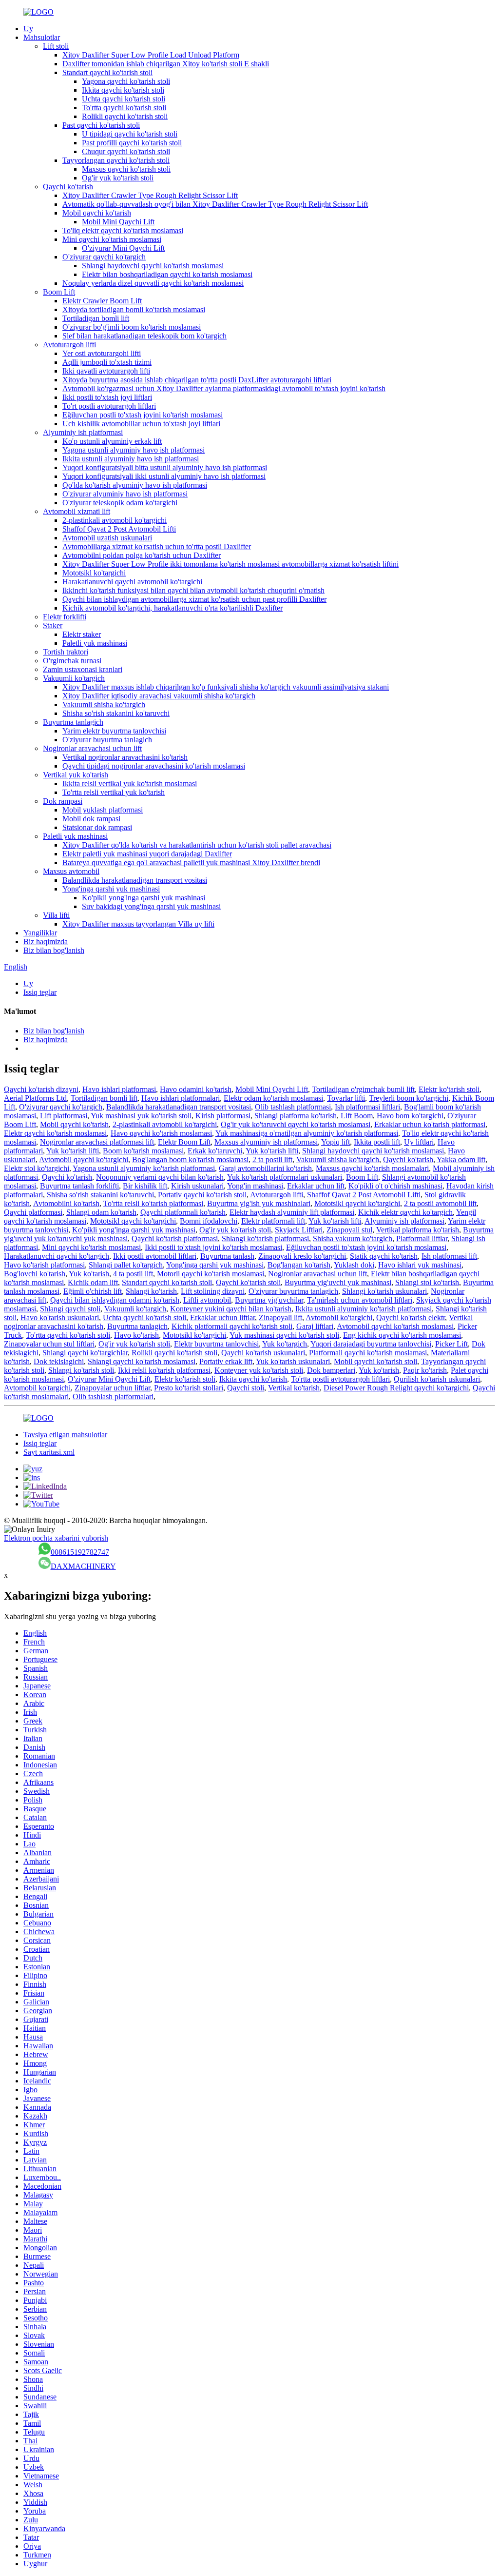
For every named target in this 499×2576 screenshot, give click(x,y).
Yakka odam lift (461, 1159)
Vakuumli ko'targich (74, 678)
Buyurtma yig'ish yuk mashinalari (259, 1203)
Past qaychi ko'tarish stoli (101, 125)
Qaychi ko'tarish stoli (248, 1282)
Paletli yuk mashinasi (95, 643)
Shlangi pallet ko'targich (126, 1265)
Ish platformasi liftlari (367, 1107)
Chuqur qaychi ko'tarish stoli (126, 151)
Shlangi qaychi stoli (70, 1309)
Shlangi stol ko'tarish (427, 1282)
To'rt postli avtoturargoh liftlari (109, 406)
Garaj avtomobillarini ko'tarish (265, 1168)
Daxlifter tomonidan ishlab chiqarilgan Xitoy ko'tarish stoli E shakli (166, 64)
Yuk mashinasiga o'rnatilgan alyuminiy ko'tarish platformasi (307, 1133)
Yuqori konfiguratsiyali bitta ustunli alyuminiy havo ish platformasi (165, 467)
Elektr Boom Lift (184, 1142)
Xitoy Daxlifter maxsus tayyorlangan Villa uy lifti (138, 924)
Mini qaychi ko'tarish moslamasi (112, 239)
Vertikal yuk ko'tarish (76, 775)
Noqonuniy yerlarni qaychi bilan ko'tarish (160, 1177)
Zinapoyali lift (280, 1318)
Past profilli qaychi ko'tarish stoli (132, 143)
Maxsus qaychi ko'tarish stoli (126, 169)
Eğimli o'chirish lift (93, 1291)
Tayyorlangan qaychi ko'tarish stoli (116, 160)
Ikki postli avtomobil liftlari (155, 1256)
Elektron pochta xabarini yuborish (56, 1538)
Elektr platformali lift (273, 1221)
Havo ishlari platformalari (181, 1098)
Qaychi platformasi (33, 1212)
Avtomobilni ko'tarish (66, 1203)
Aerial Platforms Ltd (35, 1098)
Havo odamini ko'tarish (196, 1089)
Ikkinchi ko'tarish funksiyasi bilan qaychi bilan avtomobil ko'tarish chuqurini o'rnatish (193, 590)
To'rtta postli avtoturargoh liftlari (340, 1379)
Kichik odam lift (93, 1282)
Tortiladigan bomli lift (96, 318)
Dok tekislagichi (59, 1361)
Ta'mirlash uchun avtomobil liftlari (360, 1300)
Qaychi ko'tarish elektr (411, 1318)
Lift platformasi (64, 1116)
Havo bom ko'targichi (410, 1116)
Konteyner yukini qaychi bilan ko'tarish (231, 1309)
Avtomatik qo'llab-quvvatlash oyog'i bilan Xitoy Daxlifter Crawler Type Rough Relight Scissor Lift (215, 204)
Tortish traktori (66, 652)
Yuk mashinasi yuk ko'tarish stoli (141, 1116)
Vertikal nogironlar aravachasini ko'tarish (125, 757)
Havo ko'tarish (136, 1335)
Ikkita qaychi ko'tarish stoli (123, 90)
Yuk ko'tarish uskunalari (293, 1361)
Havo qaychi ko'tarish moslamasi (161, 1133)
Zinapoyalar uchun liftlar (112, 1388)
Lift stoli (56, 46)
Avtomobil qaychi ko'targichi (84, 1159)
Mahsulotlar (42, 37)
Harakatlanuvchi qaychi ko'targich (57, 1256)
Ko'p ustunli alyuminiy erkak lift (112, 441)
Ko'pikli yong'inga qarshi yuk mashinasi (144, 898)
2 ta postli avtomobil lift (440, 1203)
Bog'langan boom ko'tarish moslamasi (190, 1159)
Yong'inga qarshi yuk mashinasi (111, 889)
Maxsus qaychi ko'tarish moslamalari (372, 1168)
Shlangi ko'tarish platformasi (265, 1238)
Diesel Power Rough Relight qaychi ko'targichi (396, 1388)
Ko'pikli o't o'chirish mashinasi (395, 1186)
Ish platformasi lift (449, 1256)
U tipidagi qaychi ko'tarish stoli (130, 134)
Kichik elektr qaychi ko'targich (405, 1212)
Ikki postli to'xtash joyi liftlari (107, 397)
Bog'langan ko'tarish (299, 1265)
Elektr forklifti (65, 617)
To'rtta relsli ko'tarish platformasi (153, 1203)
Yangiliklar (40, 933)
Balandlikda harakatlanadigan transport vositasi (135, 880)
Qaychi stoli (246, 1388)
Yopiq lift (336, 1142)
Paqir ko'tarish (425, 1370)
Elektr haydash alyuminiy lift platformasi (292, 1212)
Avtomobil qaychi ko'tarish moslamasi (395, 1326)
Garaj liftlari (315, 1326)
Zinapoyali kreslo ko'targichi (302, 1256)
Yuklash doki (354, 1265)
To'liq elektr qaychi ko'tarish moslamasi (123, 230)
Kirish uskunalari (197, 1186)
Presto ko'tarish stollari (189, 1388)
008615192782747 (80, 1552)
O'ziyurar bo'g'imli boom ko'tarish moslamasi (132, 327)
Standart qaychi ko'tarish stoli (107, 72)
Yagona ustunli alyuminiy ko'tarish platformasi (144, 1168)
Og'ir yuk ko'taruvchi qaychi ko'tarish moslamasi (296, 1124)
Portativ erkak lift (226, 1361)
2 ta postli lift (272, 1159)
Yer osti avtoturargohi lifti (102, 353)
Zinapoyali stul (349, 1230)
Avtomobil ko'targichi (339, 1318)
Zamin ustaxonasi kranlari (83, 669)
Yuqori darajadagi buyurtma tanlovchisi (371, 1344)
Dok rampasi (63, 801)
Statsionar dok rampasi (97, 827)
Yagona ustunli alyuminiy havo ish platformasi (134, 450)
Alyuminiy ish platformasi (83, 432)
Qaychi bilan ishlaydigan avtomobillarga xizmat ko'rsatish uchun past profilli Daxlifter (194, 599)
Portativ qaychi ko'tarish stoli (202, 1195)
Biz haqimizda (46, 941)
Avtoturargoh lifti (69, 345)
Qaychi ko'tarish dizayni (41, 1089)
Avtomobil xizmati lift (77, 511)
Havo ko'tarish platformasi (44, 1265)
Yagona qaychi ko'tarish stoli (126, 81)
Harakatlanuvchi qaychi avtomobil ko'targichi (132, 582)
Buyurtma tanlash (227, 1256)
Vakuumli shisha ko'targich (104, 704)
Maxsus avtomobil (71, 871)
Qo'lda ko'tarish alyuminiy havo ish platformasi (135, 485)
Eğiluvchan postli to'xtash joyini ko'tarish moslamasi (143, 415)
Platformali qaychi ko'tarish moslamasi (368, 1353)
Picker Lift (451, 1344)
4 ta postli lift (133, 1274)
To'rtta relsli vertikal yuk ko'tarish (114, 792)
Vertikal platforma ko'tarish (418, 1230)
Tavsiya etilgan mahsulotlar (65, 1435)
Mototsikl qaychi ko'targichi (357, 1203)
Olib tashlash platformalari (113, 1397)
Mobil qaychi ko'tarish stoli (375, 1361)
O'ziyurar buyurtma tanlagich (107, 740)
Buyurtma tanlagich (73, 722)
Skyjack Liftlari (299, 1230)
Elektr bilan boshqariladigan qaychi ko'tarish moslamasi (167, 274)
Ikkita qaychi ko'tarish (253, 1379)
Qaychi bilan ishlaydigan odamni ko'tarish (115, 1300)
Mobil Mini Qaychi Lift (118, 222)
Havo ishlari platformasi (119, 1089)
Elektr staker (82, 634)
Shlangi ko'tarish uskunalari (384, 1291)
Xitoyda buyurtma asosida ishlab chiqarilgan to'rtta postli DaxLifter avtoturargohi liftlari (197, 380)
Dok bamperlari (331, 1370)
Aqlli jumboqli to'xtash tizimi (107, 362)
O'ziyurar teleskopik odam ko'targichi (120, 503)
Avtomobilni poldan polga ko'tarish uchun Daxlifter (142, 555)
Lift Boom (357, 1116)
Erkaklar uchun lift (316, 1186)
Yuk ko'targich (285, 1344)
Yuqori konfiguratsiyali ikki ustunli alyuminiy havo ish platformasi (164, 476)
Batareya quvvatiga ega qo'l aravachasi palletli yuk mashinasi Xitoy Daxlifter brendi (191, 862)
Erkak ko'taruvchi (215, 1151)
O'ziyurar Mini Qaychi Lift (123, 248)
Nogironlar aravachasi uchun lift (92, 748)
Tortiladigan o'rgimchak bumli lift (363, 1089)
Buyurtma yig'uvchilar (269, 1300)
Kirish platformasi (223, 1116)
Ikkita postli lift (377, 1142)
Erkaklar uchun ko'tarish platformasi (430, 1124)
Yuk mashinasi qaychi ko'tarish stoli (284, 1335)
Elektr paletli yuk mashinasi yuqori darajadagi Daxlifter (147, 854)
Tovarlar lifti (346, 1098)
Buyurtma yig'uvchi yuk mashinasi (338, 1282)
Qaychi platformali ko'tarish (183, 1212)
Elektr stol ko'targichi (37, 1168)
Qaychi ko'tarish (68, 187)
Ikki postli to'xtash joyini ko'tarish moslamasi (213, 1247)
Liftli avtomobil (207, 1300)
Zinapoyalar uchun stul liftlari (49, 1344)
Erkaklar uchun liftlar (222, 1318)
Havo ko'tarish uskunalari (60, 1318)
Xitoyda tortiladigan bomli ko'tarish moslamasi (134, 309)
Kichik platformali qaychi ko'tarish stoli (232, 1326)
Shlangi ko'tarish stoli (81, 1370)
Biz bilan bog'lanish (54, 950)
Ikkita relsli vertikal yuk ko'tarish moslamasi (130, 783)
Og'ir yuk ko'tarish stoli (118, 178)
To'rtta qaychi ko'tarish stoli (124, 108)
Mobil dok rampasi (91, 819)
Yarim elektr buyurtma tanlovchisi (114, 731)
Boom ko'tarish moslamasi (143, 1151)
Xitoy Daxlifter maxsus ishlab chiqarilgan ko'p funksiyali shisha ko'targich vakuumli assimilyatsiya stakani (226, 687)
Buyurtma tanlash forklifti (79, 1186)
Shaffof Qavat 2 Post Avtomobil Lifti (119, 529)
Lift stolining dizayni (213, 1291)
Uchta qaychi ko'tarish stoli (124, 99)
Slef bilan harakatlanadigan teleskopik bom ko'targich (144, 336)
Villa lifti (56, 915)
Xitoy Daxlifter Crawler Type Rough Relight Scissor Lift (150, 195)
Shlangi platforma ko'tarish (296, 1116)
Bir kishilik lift (145, 1186)
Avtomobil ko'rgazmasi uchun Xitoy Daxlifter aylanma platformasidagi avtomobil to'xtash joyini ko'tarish (224, 388)
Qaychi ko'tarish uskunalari (263, 1353)
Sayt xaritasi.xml (49, 1452)
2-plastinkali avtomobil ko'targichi (115, 520)
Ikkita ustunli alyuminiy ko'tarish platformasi (364, 1309)
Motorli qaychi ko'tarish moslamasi (211, 1274)
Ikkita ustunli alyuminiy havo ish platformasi (131, 459)
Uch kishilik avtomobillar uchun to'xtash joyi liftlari (141, 424)
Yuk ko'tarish (89, 1274)
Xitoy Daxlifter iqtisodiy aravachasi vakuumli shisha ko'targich (159, 696)
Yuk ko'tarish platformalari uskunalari (285, 1177)
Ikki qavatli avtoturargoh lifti (106, 371)
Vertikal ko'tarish (294, 1388)
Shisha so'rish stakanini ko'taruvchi (116, 713)
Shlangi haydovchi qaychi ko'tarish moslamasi (153, 266)
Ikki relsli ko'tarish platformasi (164, 1370)
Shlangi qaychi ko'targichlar (85, 1353)
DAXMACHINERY (83, 1566)
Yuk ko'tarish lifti (73, 1151)
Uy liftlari (419, 1142)
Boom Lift (59, 292)
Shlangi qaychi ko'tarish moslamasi (142, 1361)
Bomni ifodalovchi (209, 1221)
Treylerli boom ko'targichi (409, 1098)
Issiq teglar (40, 992)
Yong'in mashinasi (255, 1186)
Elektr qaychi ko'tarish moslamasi (55, 1133)
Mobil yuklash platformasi (103, 810)
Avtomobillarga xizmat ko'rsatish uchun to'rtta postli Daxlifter (157, 546)
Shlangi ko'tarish (151, 1291)
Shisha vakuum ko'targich (353, 1238)
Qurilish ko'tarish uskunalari (437, 1379)
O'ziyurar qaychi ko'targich (104, 257)
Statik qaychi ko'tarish (384, 1256)
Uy (28, 29)
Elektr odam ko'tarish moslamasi (273, 1098)
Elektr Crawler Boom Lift (102, 301)
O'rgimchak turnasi (72, 661)
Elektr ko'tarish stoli (449, 1089)
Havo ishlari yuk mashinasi (420, 1265)
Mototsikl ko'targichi (94, 573)
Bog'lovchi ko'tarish (35, 1274)
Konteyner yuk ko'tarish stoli (259, 1370)
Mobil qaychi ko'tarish (97, 213)
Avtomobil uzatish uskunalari (107, 538)
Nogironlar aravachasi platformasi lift (97, 1142)
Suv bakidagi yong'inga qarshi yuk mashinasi (151, 906)
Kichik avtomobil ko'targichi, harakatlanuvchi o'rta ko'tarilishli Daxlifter (173, 608)
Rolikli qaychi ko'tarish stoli (125, 116)
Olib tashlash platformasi (293, 1107)
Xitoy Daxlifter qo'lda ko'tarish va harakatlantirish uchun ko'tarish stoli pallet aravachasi (197, 845)
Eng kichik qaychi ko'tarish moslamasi (402, 1335)
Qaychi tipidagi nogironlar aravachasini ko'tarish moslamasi (154, 766)
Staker (53, 625)
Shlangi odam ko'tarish (101, 1212)
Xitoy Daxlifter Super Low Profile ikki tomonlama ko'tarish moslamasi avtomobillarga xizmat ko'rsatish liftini (230, 564)
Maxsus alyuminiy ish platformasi (266, 1142)
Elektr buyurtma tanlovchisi (216, 1344)
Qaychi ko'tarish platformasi (175, 1238)
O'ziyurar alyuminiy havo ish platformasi (125, 494)
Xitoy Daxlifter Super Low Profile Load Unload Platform (151, 55)
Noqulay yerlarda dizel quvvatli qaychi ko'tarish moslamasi (153, 283)
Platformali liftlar (422, 1238)
